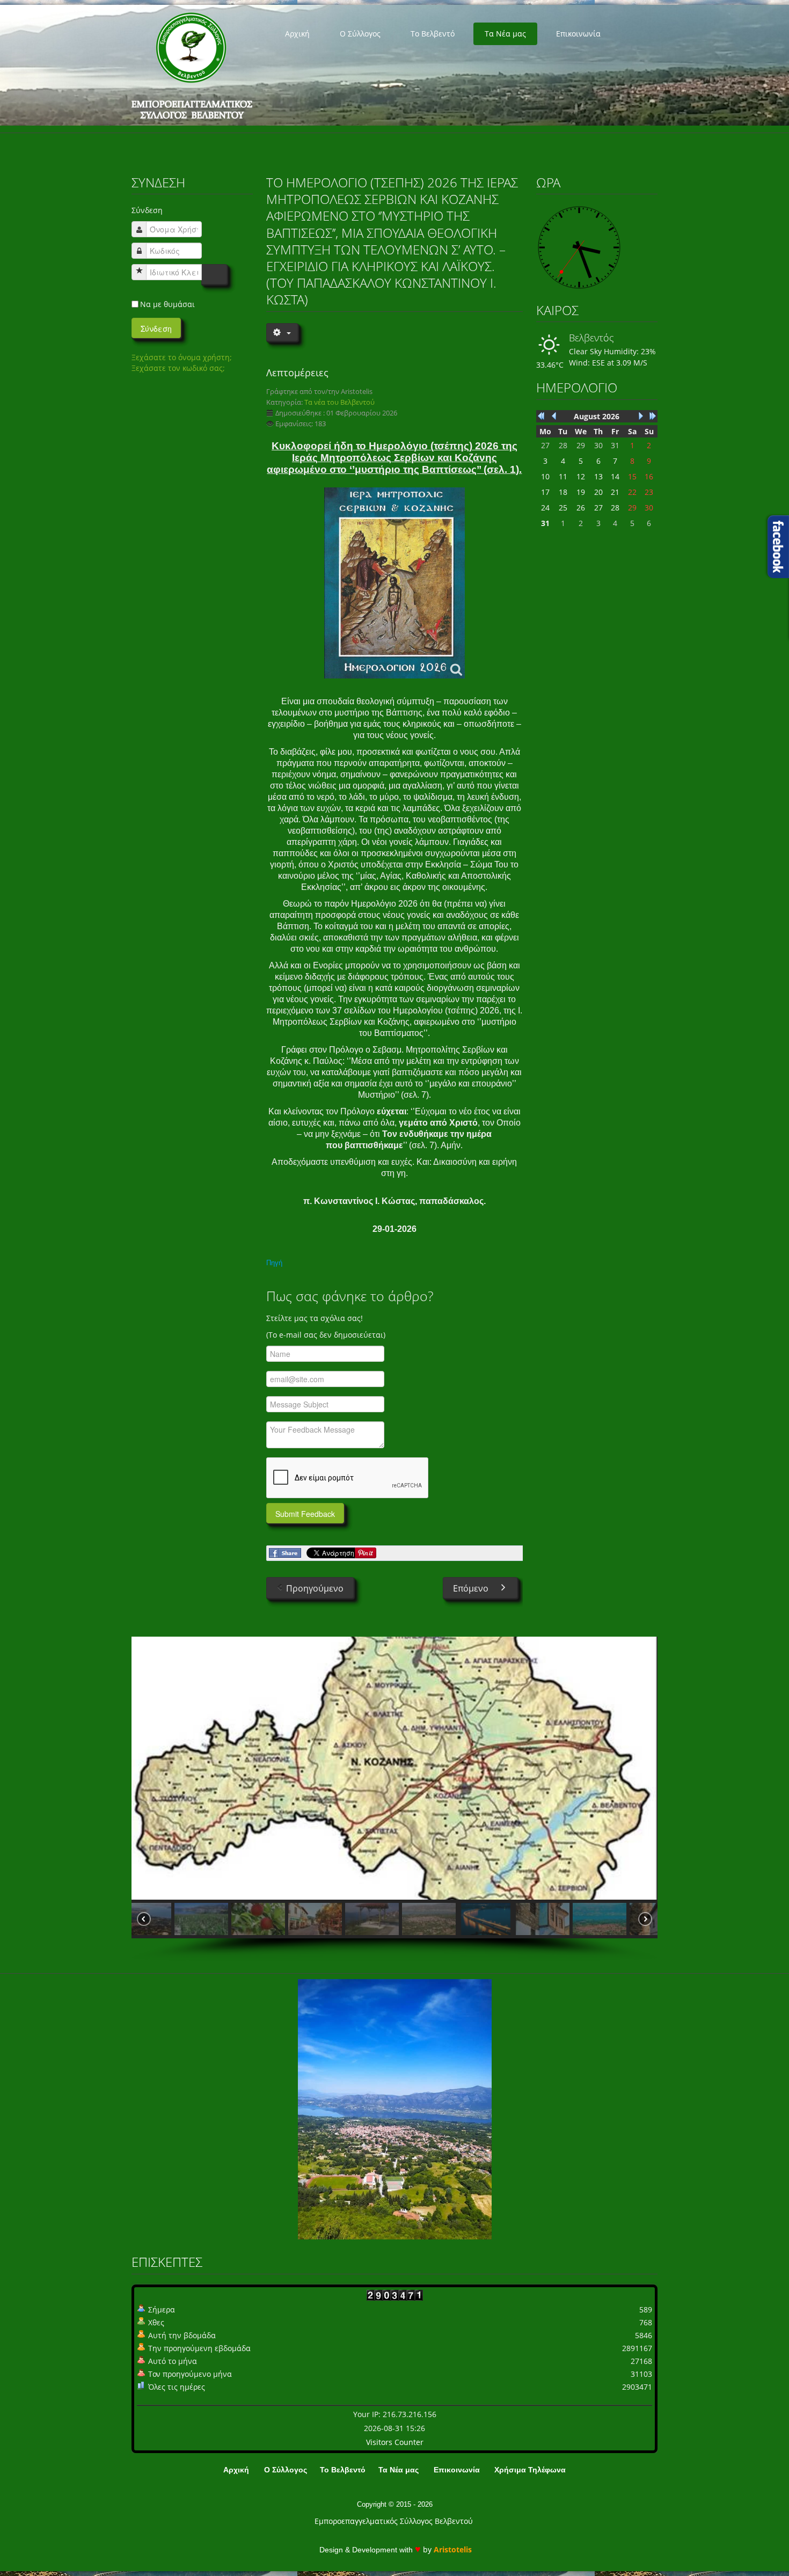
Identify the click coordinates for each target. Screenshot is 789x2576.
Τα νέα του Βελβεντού (339, 402)
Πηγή (274, 1263)
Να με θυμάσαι (167, 304)
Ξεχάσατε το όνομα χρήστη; (182, 357)
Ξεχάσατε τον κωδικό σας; (178, 368)
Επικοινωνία (578, 34)
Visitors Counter (395, 2442)
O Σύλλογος (360, 34)
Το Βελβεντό (433, 34)
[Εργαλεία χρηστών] (282, 332)
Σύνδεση (156, 329)
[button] (162, 1919)
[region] (394, 1799)
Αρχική (297, 34)
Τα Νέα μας (505, 34)
